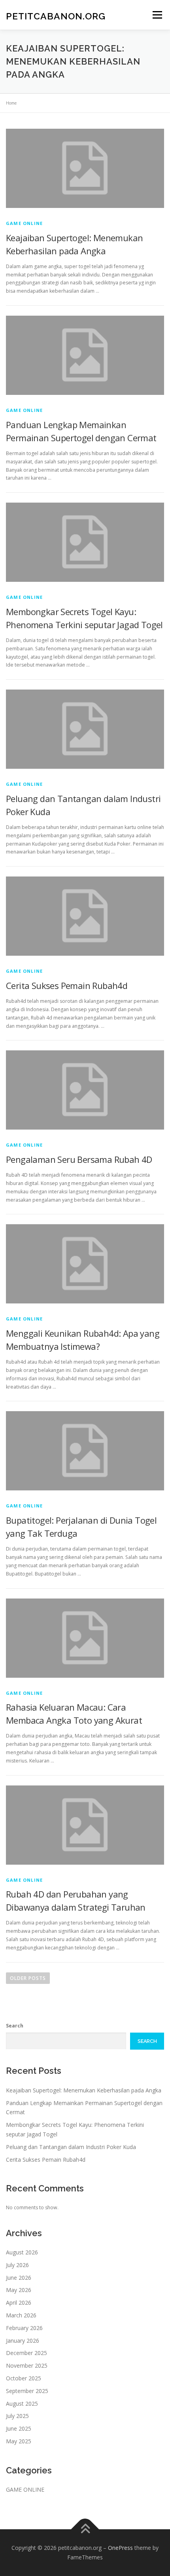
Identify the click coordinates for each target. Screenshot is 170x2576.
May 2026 (19, 2290)
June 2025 (19, 2428)
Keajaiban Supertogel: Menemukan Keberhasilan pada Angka (84, 2090)
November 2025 (27, 2365)
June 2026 (19, 2278)
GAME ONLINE (24, 223)
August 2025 (22, 2404)
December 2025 (26, 2353)
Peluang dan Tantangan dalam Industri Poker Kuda (71, 2147)
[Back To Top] (85, 2529)
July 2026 (17, 2265)
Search (15, 2026)
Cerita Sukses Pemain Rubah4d (67, 985)
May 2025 (19, 2441)
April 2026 (19, 2303)
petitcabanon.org (56, 16)
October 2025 (24, 2378)
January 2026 (23, 2341)
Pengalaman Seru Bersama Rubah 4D (79, 1159)
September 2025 (27, 2391)
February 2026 (24, 2328)
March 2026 (21, 2315)
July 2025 (17, 2416)
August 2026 (22, 2252)
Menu (157, 15)
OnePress (120, 2548)
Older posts (28, 1978)
